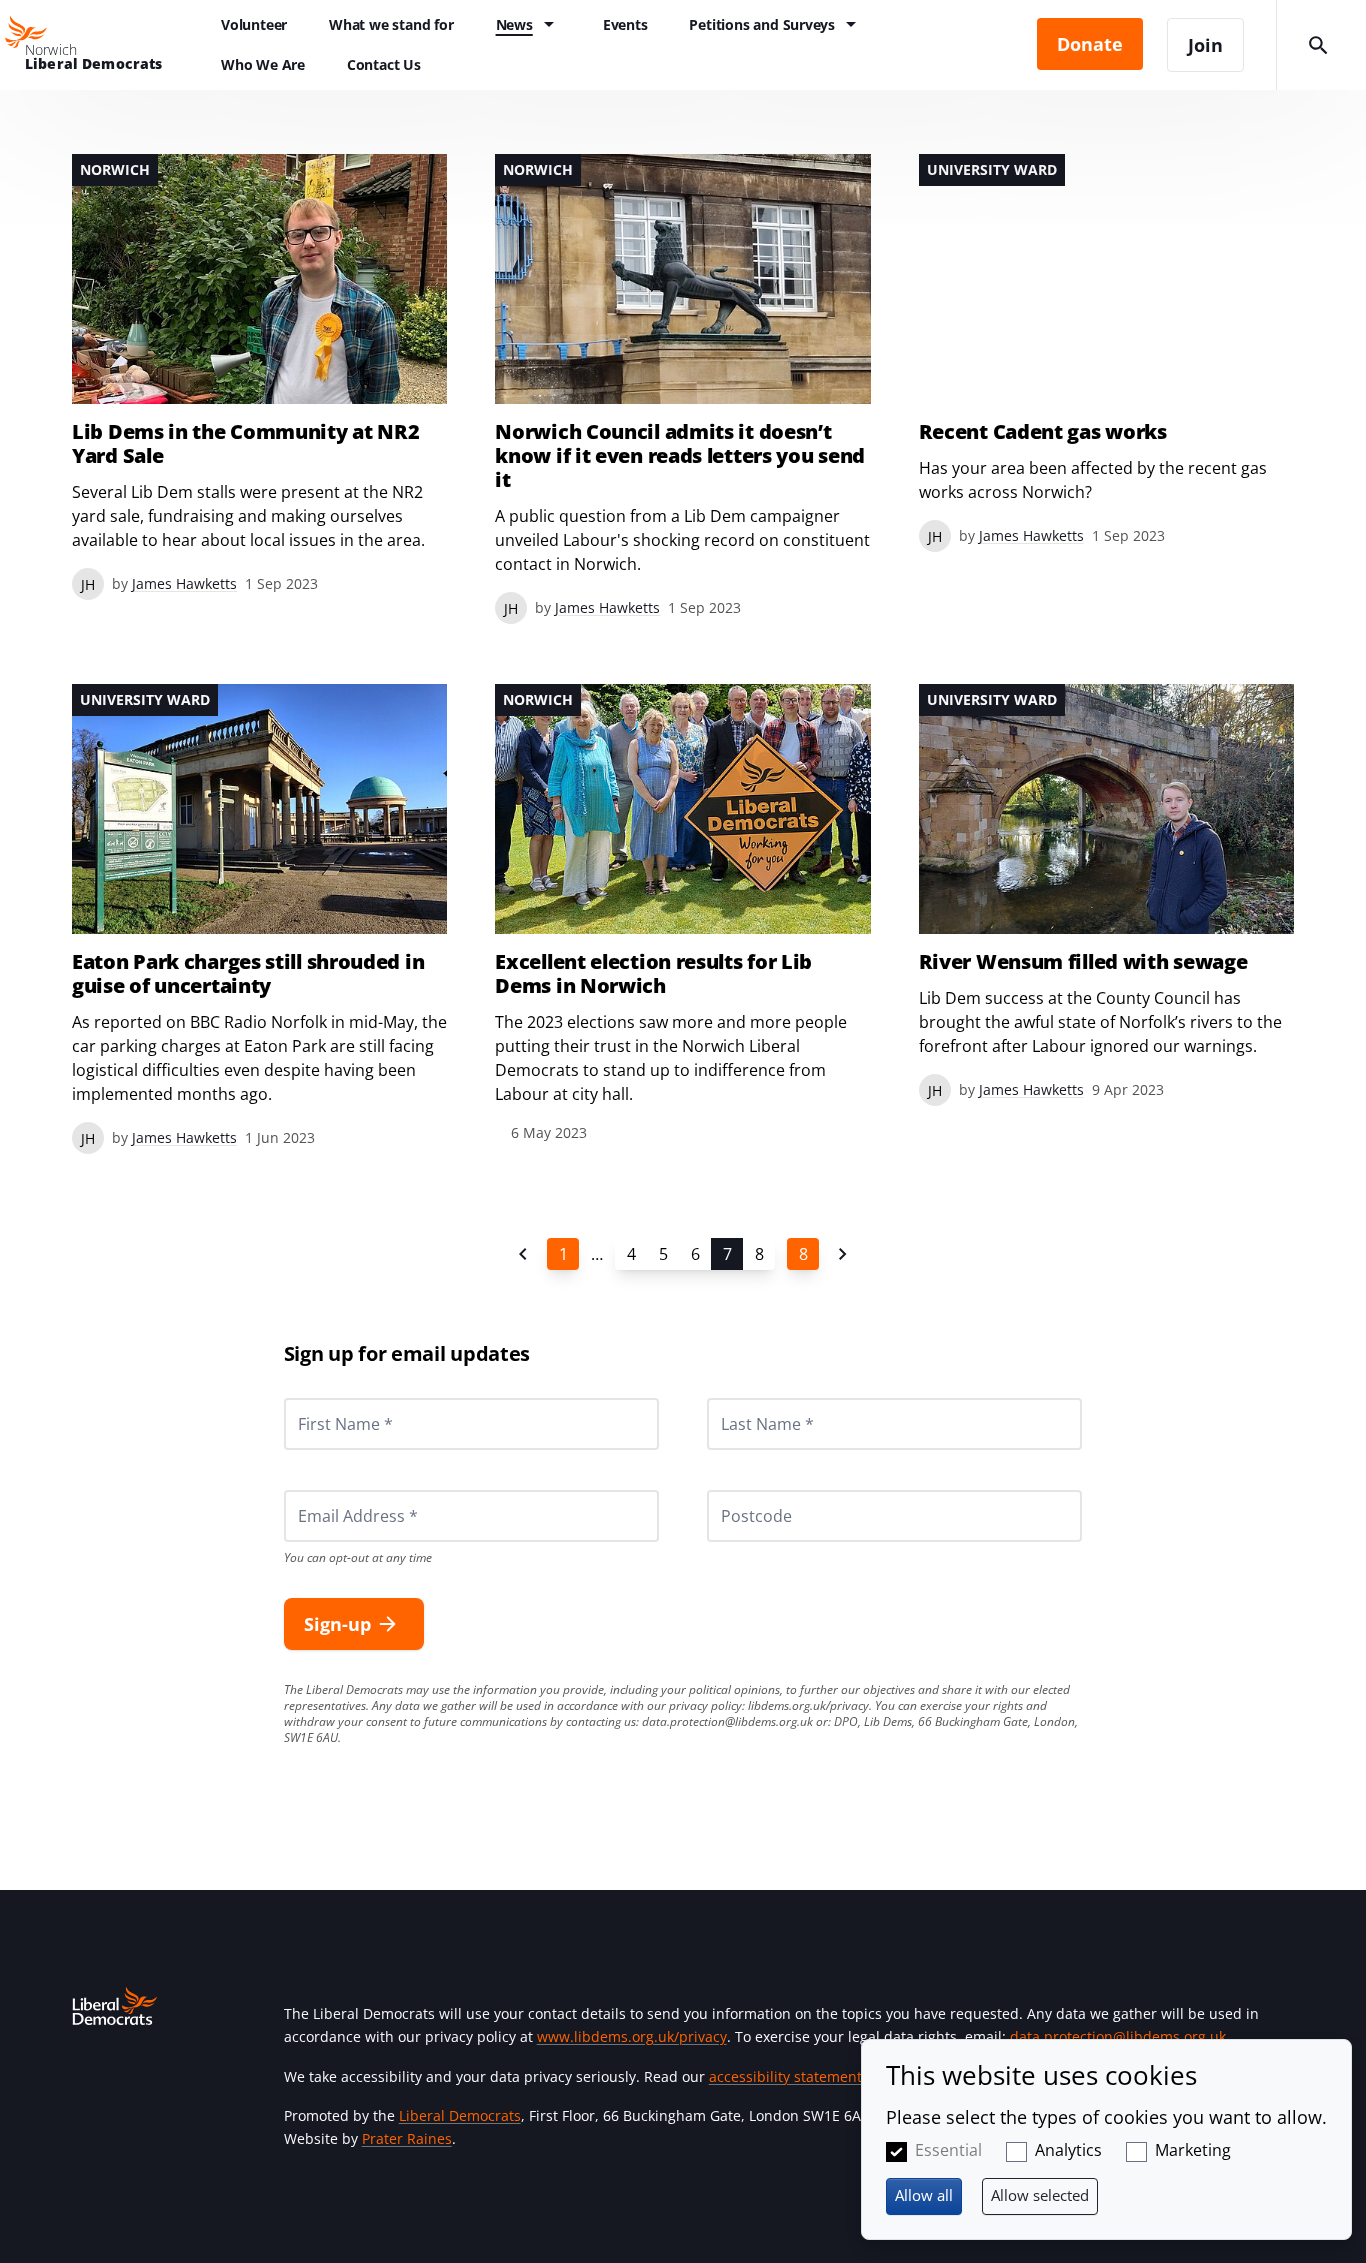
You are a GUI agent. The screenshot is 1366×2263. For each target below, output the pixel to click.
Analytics (1068, 2150)
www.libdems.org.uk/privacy (632, 2036)
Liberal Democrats (460, 2115)
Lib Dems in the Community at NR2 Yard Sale (245, 444)
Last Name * (743, 1398)
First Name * (321, 1398)
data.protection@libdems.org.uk (727, 1721)
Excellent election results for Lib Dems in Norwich (653, 974)
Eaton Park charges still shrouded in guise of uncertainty (248, 974)
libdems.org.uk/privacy (808, 1705)
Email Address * (330, 1490)
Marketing (1193, 2150)
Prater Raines (407, 2138)
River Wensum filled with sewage (1083, 962)
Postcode (733, 1490)
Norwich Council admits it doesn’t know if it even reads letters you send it (680, 456)
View (259, 377)
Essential (948, 2150)
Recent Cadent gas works (1043, 432)
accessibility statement (785, 2076)
